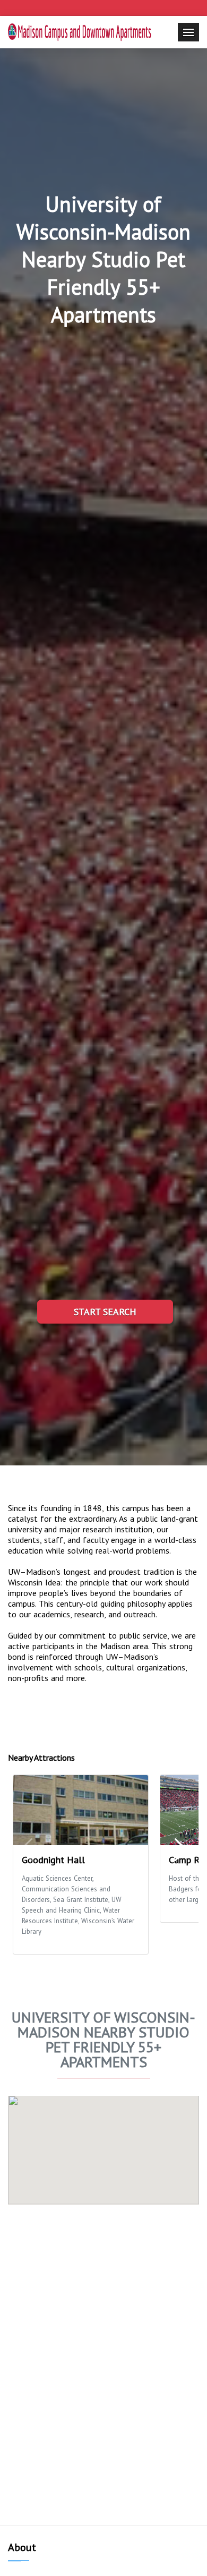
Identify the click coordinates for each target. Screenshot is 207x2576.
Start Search (105, 1312)
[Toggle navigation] (188, 32)
